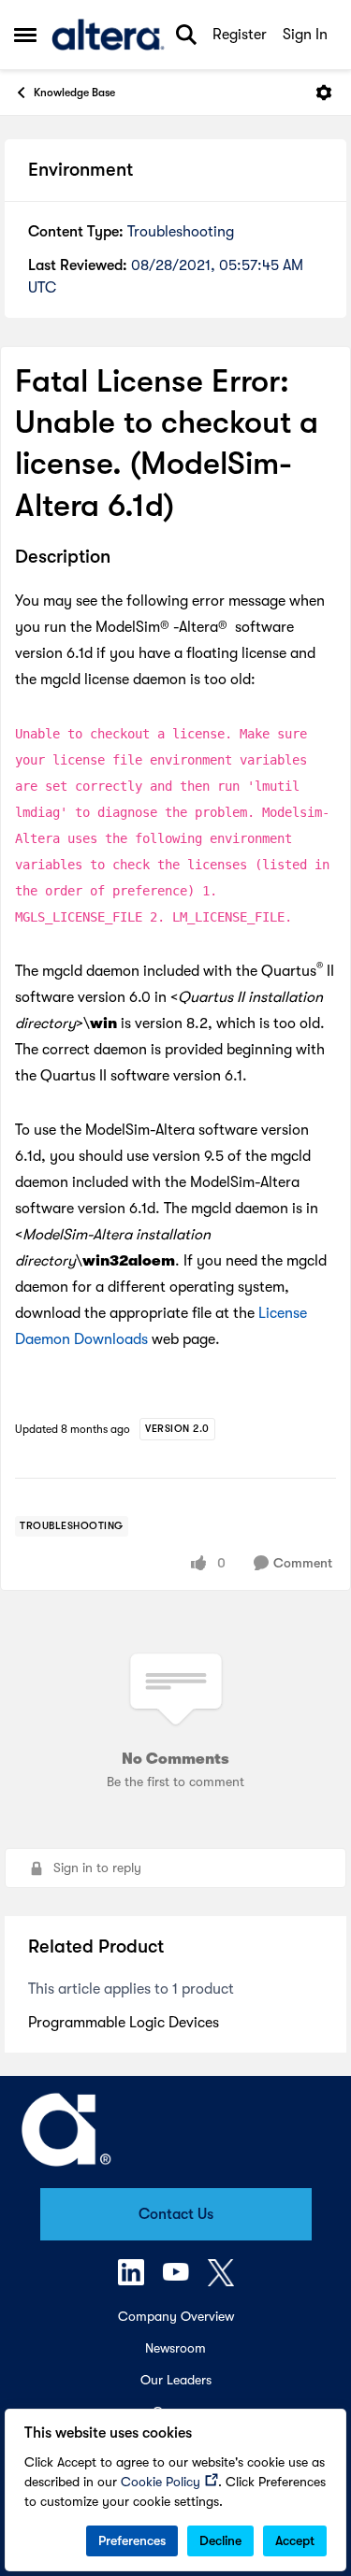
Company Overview (176, 2316)
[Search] (186, 35)
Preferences (132, 2540)
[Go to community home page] (108, 35)
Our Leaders (176, 2380)
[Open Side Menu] (25, 35)
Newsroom (175, 2348)
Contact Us (176, 2214)
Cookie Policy (161, 2482)
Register (240, 35)
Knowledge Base (74, 93)
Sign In (305, 35)
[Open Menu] (324, 93)
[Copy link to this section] (124, 558)
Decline (220, 2540)
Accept (295, 2540)
